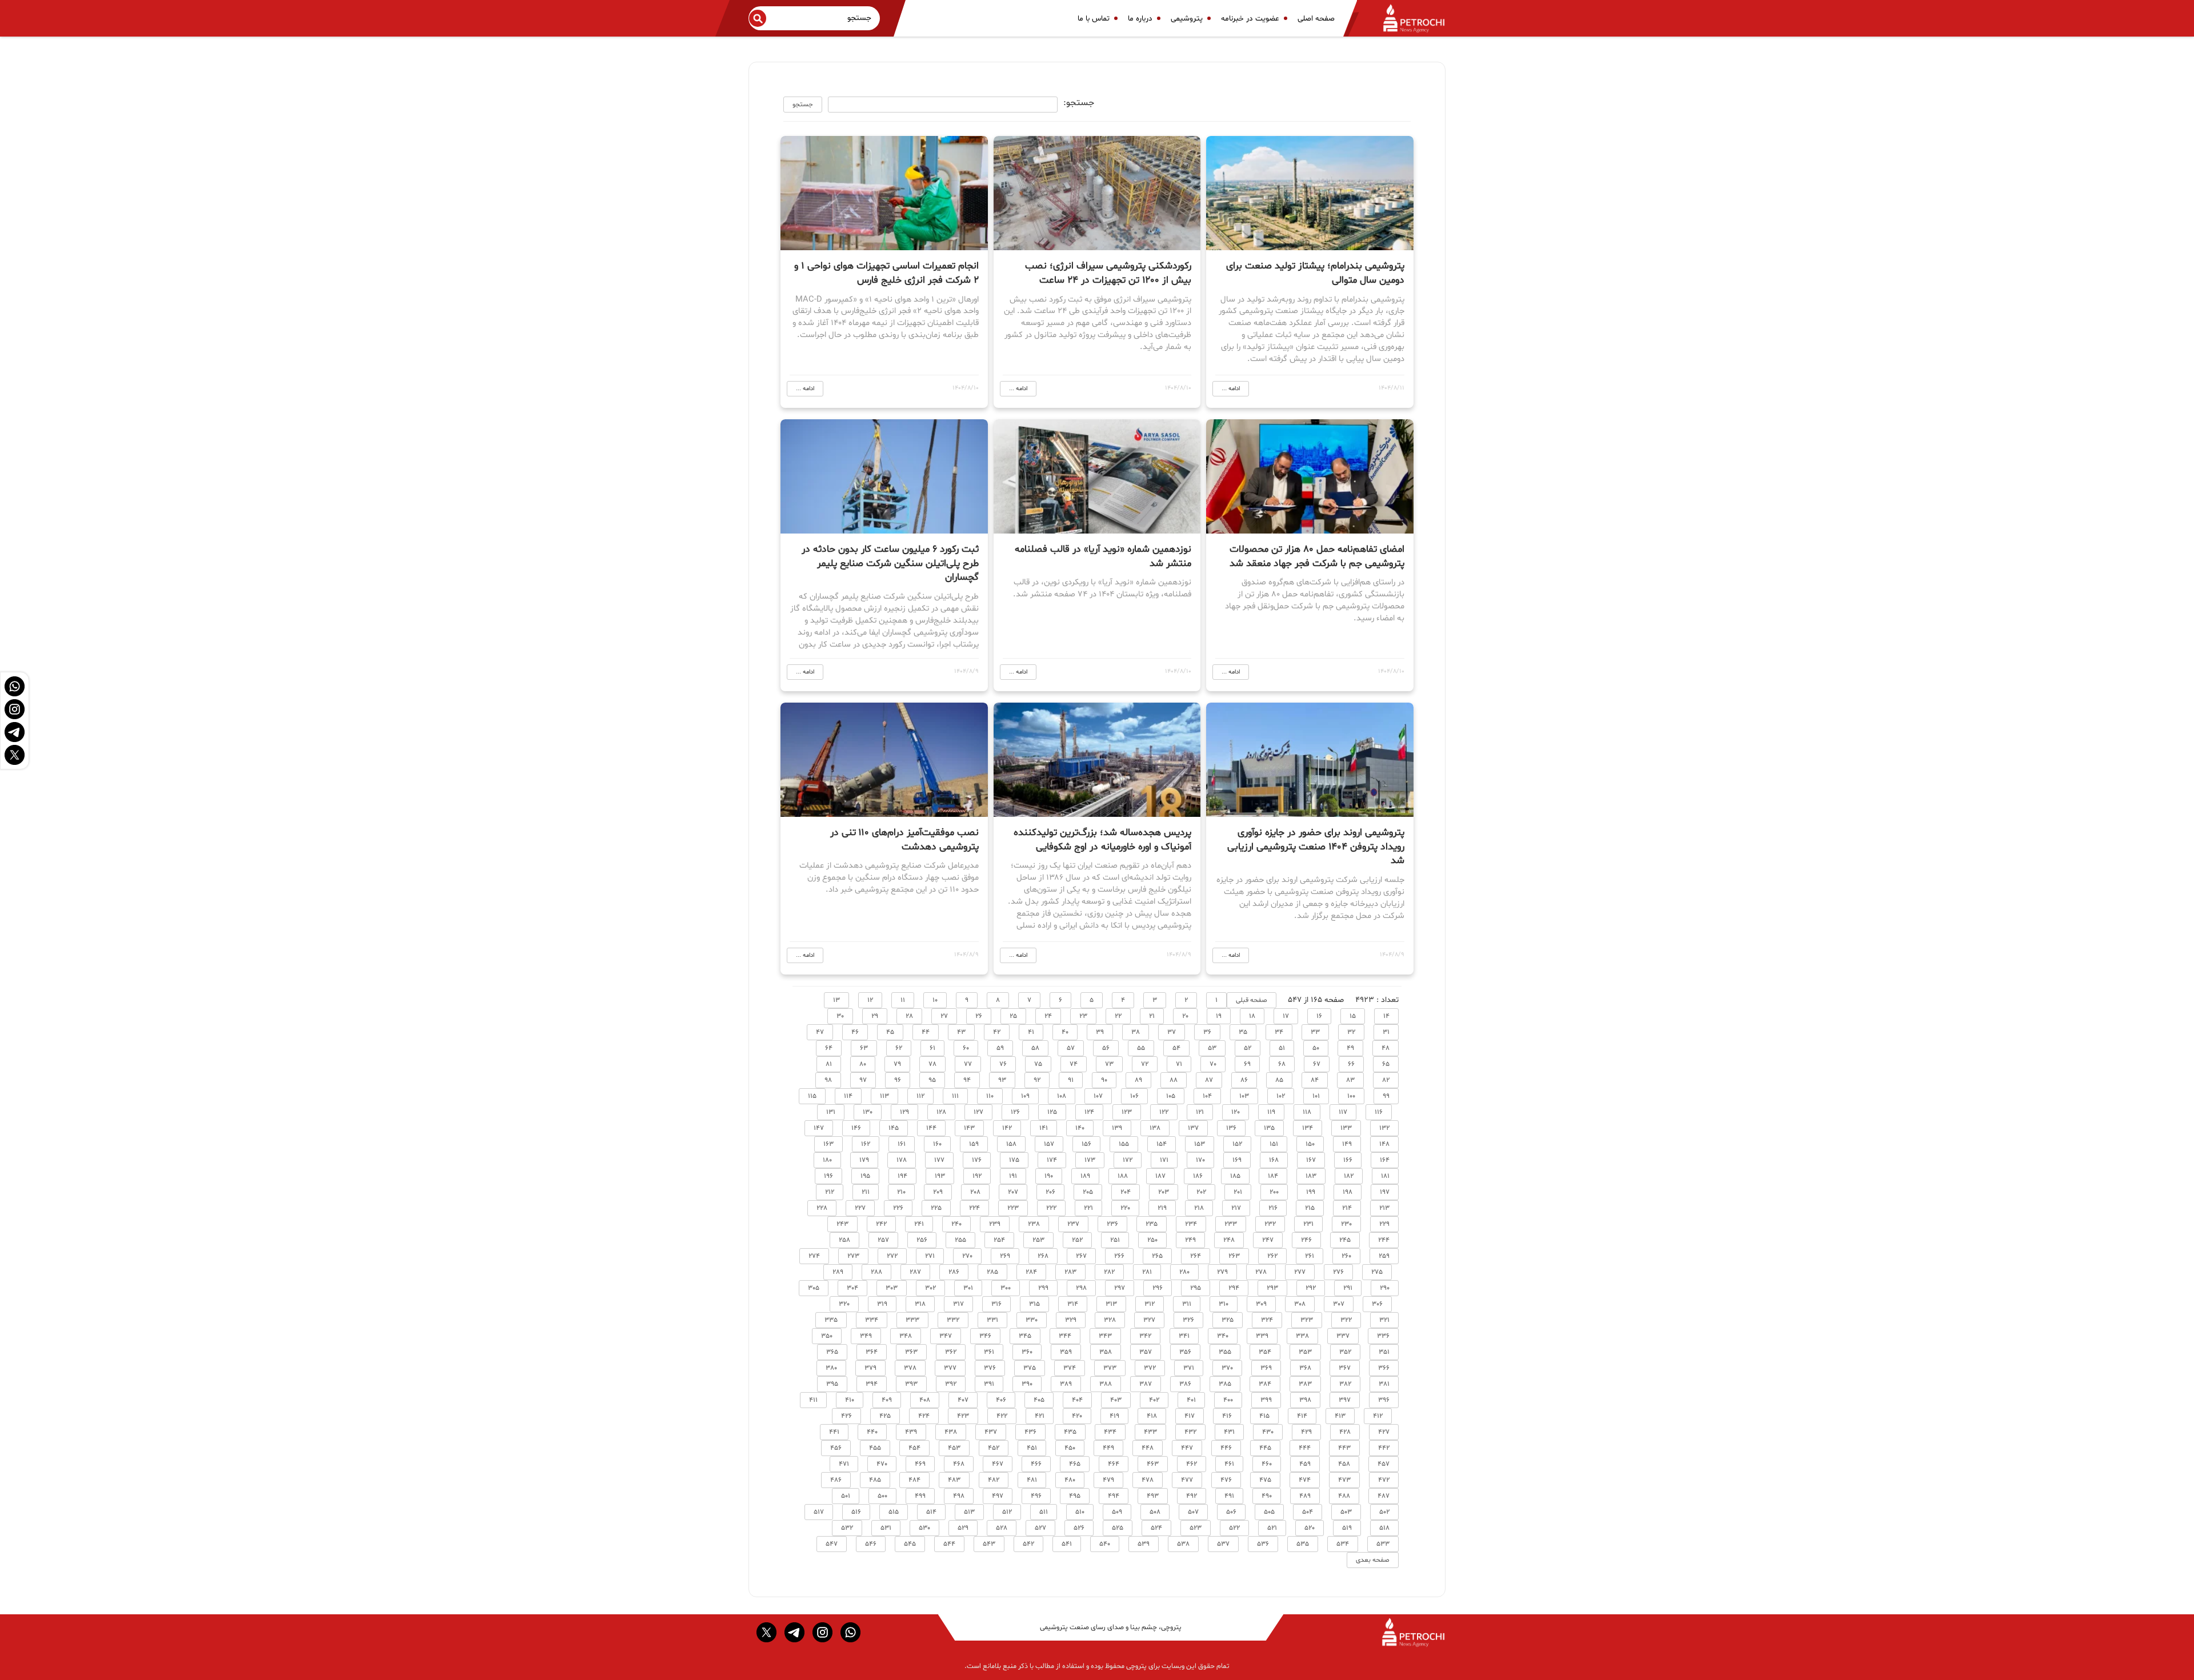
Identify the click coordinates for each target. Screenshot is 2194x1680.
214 (1347, 1208)
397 (1345, 1400)
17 (1286, 1016)
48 (1386, 1048)
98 (828, 1080)
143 (969, 1128)
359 (1066, 1352)
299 (1043, 1288)
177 (939, 1160)
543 (989, 1544)
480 (1070, 1480)
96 (898, 1080)
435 (1070, 1432)
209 (938, 1192)
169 (1237, 1160)
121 (1200, 1112)
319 (882, 1304)
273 (853, 1256)
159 (974, 1144)
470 (882, 1464)
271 (930, 1256)
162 (866, 1144)
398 (1305, 1400)
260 (1346, 1256)
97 (863, 1080)
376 (990, 1368)
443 (1344, 1448)
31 (1386, 1032)
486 (836, 1480)
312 (1150, 1304)
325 (1228, 1320)
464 (1114, 1464)
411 (813, 1400)
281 (1147, 1272)
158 (1011, 1144)
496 (1036, 1496)
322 (1346, 1320)
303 (892, 1288)
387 (1146, 1384)
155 (1124, 1144)
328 (1110, 1320)
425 (885, 1416)
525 (1118, 1528)
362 (951, 1352)
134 (1308, 1128)
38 (1136, 1032)
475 (1265, 1480)
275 (1377, 1272)
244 (1384, 1240)
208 (975, 1192)
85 (1279, 1080)
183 (1311, 1176)
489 (1305, 1496)
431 (1229, 1432)
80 (863, 1064)
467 (998, 1464)
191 (1013, 1176)
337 (1343, 1336)
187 (1160, 1176)
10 (935, 1000)
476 (1226, 1480)
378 (910, 1368)
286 (954, 1272)
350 (827, 1336)
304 (852, 1288)
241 (919, 1224)
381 (1384, 1384)
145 (894, 1128)
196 (828, 1176)
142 (1007, 1128)
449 (1108, 1448)
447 (1187, 1448)
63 (864, 1048)
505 (1269, 1512)
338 (1302, 1336)
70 (1213, 1064)
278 (1261, 1272)
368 (1305, 1368)
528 (1002, 1528)
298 (1081, 1288)
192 (977, 1176)
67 (1317, 1064)
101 (1316, 1096)
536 (1263, 1544)
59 (1000, 1048)
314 (1073, 1304)
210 (901, 1192)
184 (1273, 1176)
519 (1347, 1528)
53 (1212, 1048)
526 (1079, 1528)
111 (955, 1096)
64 (829, 1048)
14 (1386, 1016)
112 (920, 1096)
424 (924, 1416)
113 (884, 1096)
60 (966, 1048)
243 (842, 1224)
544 (949, 1544)
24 (1048, 1016)
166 (1348, 1160)
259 (1384, 1256)
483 (954, 1480)
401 (1191, 1400)
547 (832, 1544)
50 (1316, 1048)
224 (974, 1208)
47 (820, 1032)
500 (882, 1496)
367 (1345, 1368)
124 (1089, 1112)
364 (872, 1352)
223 (1013, 1208)
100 (1351, 1096)
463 (1153, 1464)
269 (1005, 1256)
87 (1209, 1080)
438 (951, 1432)
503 (1346, 1512)
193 (940, 1176)
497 (998, 1496)
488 (1344, 1496)
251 (1115, 1240)
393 (911, 1384)
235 (1152, 1224)
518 (1384, 1528)
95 (932, 1080)
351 (1384, 1352)
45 (890, 1032)
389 (1066, 1384)
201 (1238, 1192)
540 (1105, 1544)
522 (1234, 1528)
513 (969, 1512)
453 (954, 1448)
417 (1190, 1416)
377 (950, 1368)
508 (1155, 1512)
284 (1031, 1272)
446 (1226, 1448)
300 (1006, 1288)
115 (812, 1096)
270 (967, 1256)
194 (902, 1176)
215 (1310, 1208)
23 (1083, 1016)
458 (1344, 1464)
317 (958, 1304)
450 (1070, 1448)
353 (1305, 1352)
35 (1243, 1032)
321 (1384, 1320)
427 (1384, 1432)
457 (1384, 1464)
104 (1207, 1096)
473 (1344, 1480)
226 (898, 1208)
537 (1223, 1544)
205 (1088, 1192)
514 (931, 1512)
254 (999, 1240)
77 (968, 1064)
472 (1384, 1480)
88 (1174, 1080)
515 (894, 1512)
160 (937, 1144)
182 (1349, 1176)
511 (1044, 1512)
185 (1235, 1176)
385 (1225, 1384)
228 (822, 1208)
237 (1073, 1224)
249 (1190, 1240)
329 (1071, 1320)
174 (1052, 1160)
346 (985, 1336)
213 (1384, 1208)
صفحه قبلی (1252, 1000)
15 (1353, 1016)
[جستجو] (758, 18)
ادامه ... (1231, 389)
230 (1346, 1224)
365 (832, 1352)
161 (902, 1144)
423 (963, 1416)
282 (1109, 1272)
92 (1037, 1080)
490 (1267, 1496)
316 (996, 1304)
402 (1154, 1400)
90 (1104, 1080)
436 (1030, 1432)
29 (875, 1016)
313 (1111, 1304)
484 (914, 1480)
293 (1272, 1288)
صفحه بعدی (1373, 1560)
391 (989, 1384)
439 (911, 1432)
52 (1248, 1048)
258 (844, 1240)
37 (1172, 1032)
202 (1201, 1192)
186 (1198, 1176)
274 (814, 1256)
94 (967, 1080)
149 (1347, 1144)
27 (944, 1016)
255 (960, 1240)
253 (1038, 1240)
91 (1071, 1080)
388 (1106, 1384)
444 (1305, 1448)
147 (819, 1128)
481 (1032, 1480)
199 (1311, 1192)
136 (1231, 1128)
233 (1231, 1224)
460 (1267, 1464)
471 (844, 1464)
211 (866, 1192)
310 (1224, 1304)
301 (968, 1288)
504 (1308, 1512)
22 (1118, 1016)
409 (887, 1400)
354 (1265, 1352)
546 (871, 1544)
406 (1001, 1400)
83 (1350, 1080)
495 (1075, 1496)
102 (1281, 1096)
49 (1350, 1048)
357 (1146, 1352)
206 (1050, 1192)
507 (1193, 1512)
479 (1108, 1480)
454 (914, 1448)
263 (1234, 1256)
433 (1150, 1432)
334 (872, 1320)
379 (870, 1368)
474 (1305, 1480)
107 (1098, 1096)
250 (1152, 1240)
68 (1282, 1064)
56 (1106, 1048)
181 (1385, 1176)
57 (1071, 1048)
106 (1134, 1096)
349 (866, 1336)
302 (930, 1288)
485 (875, 1480)
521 (1272, 1528)
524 (1156, 1528)
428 (1345, 1432)
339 (1262, 1336)
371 (1189, 1368)
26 (979, 1016)
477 (1187, 1480)
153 (1200, 1144)
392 (951, 1384)
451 (1032, 1448)
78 (932, 1064)
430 (1268, 1432)
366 (1384, 1368)
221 (1088, 1208)
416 (1227, 1416)
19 (1219, 1016)
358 (1106, 1352)
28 (909, 1016)
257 (883, 1240)
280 (1184, 1272)
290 (1385, 1288)
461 (1229, 1464)
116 (1379, 1112)
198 (1348, 1192)
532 (847, 1528)
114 (848, 1096)
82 (1386, 1080)
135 (1269, 1128)
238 (1034, 1224)
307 (1339, 1304)
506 (1231, 1512)
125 (1052, 1112)
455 (875, 1448)
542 (1028, 1544)
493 (1153, 1496)
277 (1300, 1272)
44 (926, 1032)
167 (1311, 1160)
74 (1074, 1064)
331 (992, 1320)
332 (953, 1320)
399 (1266, 1400)
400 (1228, 1400)
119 (1271, 1112)
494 (1114, 1496)
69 (1247, 1064)
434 (1110, 1432)
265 (1157, 1256)
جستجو (803, 105)
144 (931, 1128)
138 (1155, 1128)
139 (1117, 1128)
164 (1385, 1160)
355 (1225, 1352)
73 (1109, 1064)
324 (1267, 1320)
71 (1179, 1064)
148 (1384, 1144)
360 (1027, 1352)
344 (1065, 1336)
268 (1043, 1256)
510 (1080, 1512)
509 (1117, 1512)
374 (1070, 1368)
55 (1141, 1048)
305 (814, 1288)
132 (1384, 1128)
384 (1265, 1384)
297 (1120, 1288)
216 (1273, 1208)
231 (1308, 1224)
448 (1148, 1448)
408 (925, 1400)
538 (1183, 1544)
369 (1266, 1368)
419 (1114, 1416)
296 (1158, 1288)
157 (1049, 1144)
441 (834, 1432)
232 (1270, 1224)
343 (1105, 1336)
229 (1384, 1224)
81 (829, 1064)
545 (910, 1544)
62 (899, 1048)
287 (915, 1272)
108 (1062, 1096)
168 (1274, 1160)
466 (1036, 1464)
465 (1075, 1464)
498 (959, 1496)
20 (1185, 1016)
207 (1013, 1192)
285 (992, 1272)
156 (1086, 1144)
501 (846, 1496)
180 (827, 1160)
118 (1307, 1112)
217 (1236, 1208)
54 (1176, 1048)
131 (831, 1112)
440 (872, 1432)
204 (1126, 1192)
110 (990, 1096)
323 (1307, 1320)
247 (1268, 1240)
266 (1119, 1256)
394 (872, 1384)
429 (1306, 1432)
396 (1384, 1400)
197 (1385, 1192)
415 (1264, 1416)
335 (831, 1320)
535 (1303, 1544)
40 (1065, 1032)
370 (1227, 1368)
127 (978, 1112)
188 (1123, 1176)
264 (1196, 1256)
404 (1077, 1400)
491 (1229, 1496)
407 (963, 1400)
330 (1032, 1320)
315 (1034, 1304)
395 (832, 1384)
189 (1085, 1176)
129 (904, 1112)
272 (892, 1256)
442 (1384, 1448)
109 (1025, 1096)
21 (1152, 1016)
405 (1039, 1400)
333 (912, 1320)
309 (1261, 1304)
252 (1077, 1240)
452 (994, 1448)
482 (994, 1480)
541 (1067, 1544)
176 (977, 1160)
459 (1305, 1464)
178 (902, 1160)
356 (1185, 1352)
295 (1196, 1288)
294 (1234, 1288)
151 (1274, 1144)
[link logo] (1407, 18)
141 (1044, 1128)
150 (1310, 1144)
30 (840, 1016)
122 (1164, 1112)
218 (1199, 1208)
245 (1345, 1240)
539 (1144, 1544)
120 (1236, 1112)
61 (932, 1048)
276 (1338, 1272)
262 (1272, 1256)
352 (1345, 1352)
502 (1384, 1512)
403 (1116, 1400)
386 (1185, 1384)
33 (1315, 1032)
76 (1003, 1064)
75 (1038, 1064)
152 (1237, 1144)
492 (1192, 1496)
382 (1345, 1384)
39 (1100, 1032)
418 (1152, 1416)
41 (1031, 1032)
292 (1311, 1288)
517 (819, 1512)
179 (864, 1160)
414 (1302, 1416)
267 (1081, 1256)
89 (1138, 1080)
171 (1164, 1160)
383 (1305, 1384)
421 (1040, 1416)
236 (1112, 1224)
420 (1077, 1416)
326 (1188, 1320)
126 (1015, 1112)
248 (1229, 1240)
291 (1348, 1288)
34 (1279, 1032)
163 (828, 1144)
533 (1383, 1544)
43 (961, 1032)
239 (995, 1224)
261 (1310, 1256)
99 (1386, 1096)
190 (1049, 1176)
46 (855, 1032)
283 (1070, 1272)
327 (1149, 1320)
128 (941, 1112)
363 (911, 1352)
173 (1090, 1160)
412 (1378, 1416)
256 (922, 1240)
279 (1222, 1272)
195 (865, 1176)
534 (1343, 1544)
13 (836, 1000)
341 (1184, 1336)
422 (1002, 1416)
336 (1383, 1336)
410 (850, 1400)
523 (1196, 1528)
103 (1244, 1096)
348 (906, 1336)
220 (1125, 1208)
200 (1274, 1192)
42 (997, 1032)
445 (1265, 1448)
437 (991, 1432)
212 (830, 1192)
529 (963, 1528)
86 (1244, 1080)
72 (1145, 1064)
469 (920, 1464)
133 (1346, 1128)
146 (856, 1128)
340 (1223, 1336)
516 (856, 1512)
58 (1035, 1048)
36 (1207, 1032)
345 (1025, 1336)
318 (920, 1304)
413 (1340, 1416)
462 (1192, 1464)
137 (1193, 1128)
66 (1351, 1064)
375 (1030, 1368)
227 (860, 1208)
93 (1002, 1080)
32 (1351, 1032)
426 (846, 1416)
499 (920, 1496)
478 (1148, 1480)
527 (1040, 1528)
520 (1310, 1528)
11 (903, 1000)
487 (1384, 1496)
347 (946, 1336)
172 (1128, 1160)
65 (1386, 1064)
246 (1306, 1240)
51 (1282, 1048)
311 (1187, 1304)
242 (881, 1224)
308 (1300, 1304)
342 (1145, 1336)
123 (1127, 1112)
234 (1191, 1224)
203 (1164, 1192)
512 (1007, 1512)
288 (876, 1272)
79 (897, 1064)
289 (838, 1272)
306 (1377, 1304)
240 (956, 1224)
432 (1190, 1432)
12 (870, 1000)
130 (868, 1112)
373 (1110, 1368)
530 (924, 1528)
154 (1162, 1144)
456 (836, 1448)
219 (1162, 1208)
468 (959, 1464)
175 (1014, 1160)
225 (936, 1208)
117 (1343, 1112)
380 (831, 1368)
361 (989, 1352)
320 (844, 1304)
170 (1200, 1160)
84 (1315, 1080)
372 (1150, 1368)
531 (886, 1528)
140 (1080, 1128)
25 (1013, 1016)
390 (1027, 1384)
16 (1319, 1016)
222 (1051, 1208)
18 (1252, 1016)
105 (1171, 1096)
